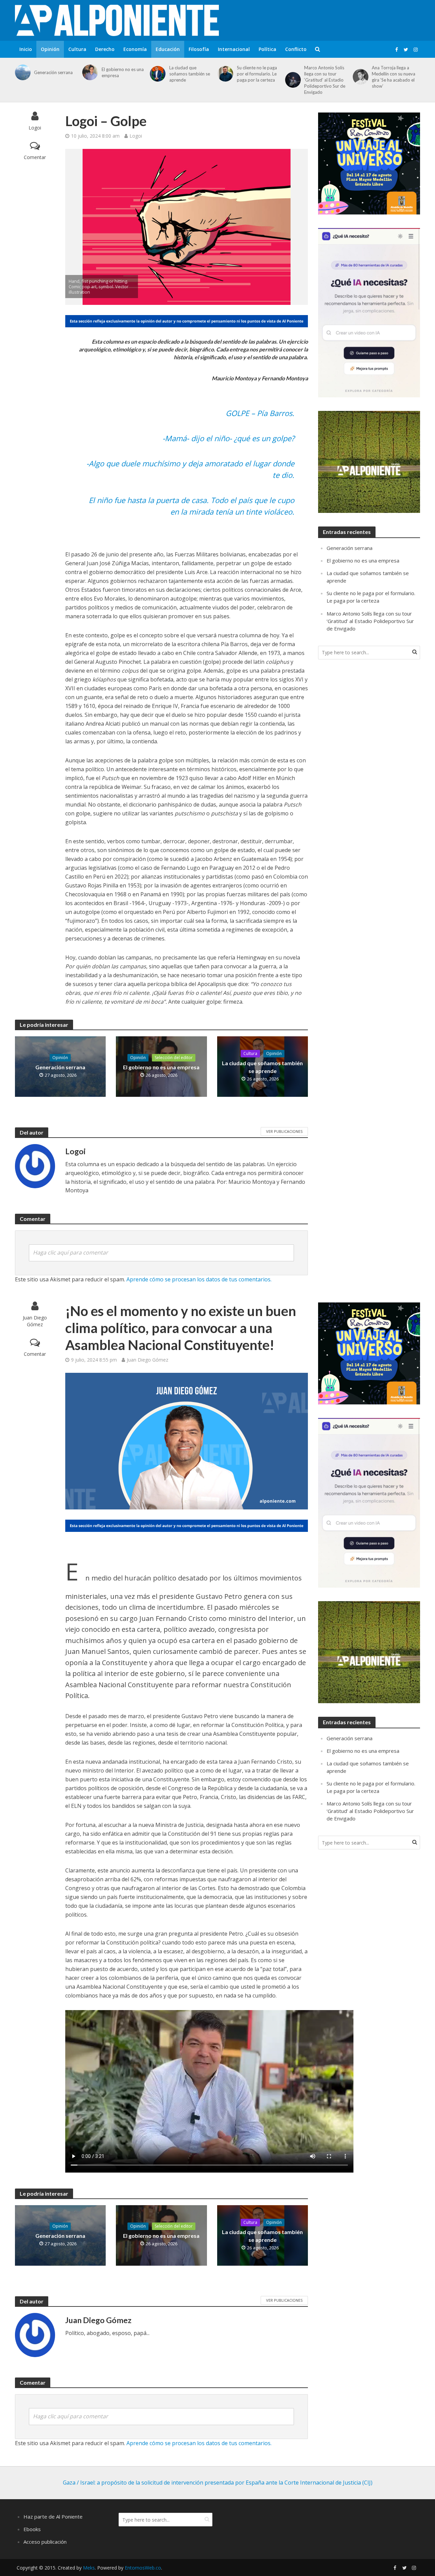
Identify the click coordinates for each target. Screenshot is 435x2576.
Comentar (35, 157)
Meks (89, 2568)
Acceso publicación (45, 2542)
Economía (135, 49)
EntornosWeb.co (143, 2568)
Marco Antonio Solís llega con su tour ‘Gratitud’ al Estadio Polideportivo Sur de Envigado (325, 80)
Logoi (35, 128)
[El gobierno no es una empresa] (89, 72)
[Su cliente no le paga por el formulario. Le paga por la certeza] (224, 74)
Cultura (77, 49)
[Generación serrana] (22, 72)
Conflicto (296, 49)
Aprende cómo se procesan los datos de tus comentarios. (199, 1279)
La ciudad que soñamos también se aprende (190, 74)
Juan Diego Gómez (35, 1321)
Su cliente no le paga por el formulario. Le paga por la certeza (257, 74)
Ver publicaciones (284, 1131)
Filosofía (199, 49)
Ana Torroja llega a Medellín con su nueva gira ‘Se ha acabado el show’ (394, 77)
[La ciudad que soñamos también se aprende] (156, 74)
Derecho (105, 49)
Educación (168, 49)
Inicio (26, 49)
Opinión (50, 49)
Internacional (234, 49)
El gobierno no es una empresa (123, 72)
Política (267, 49)
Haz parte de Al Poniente (53, 2517)
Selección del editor (174, 1058)
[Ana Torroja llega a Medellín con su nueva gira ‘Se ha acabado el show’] (359, 77)
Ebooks (32, 2529)
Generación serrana (53, 72)
